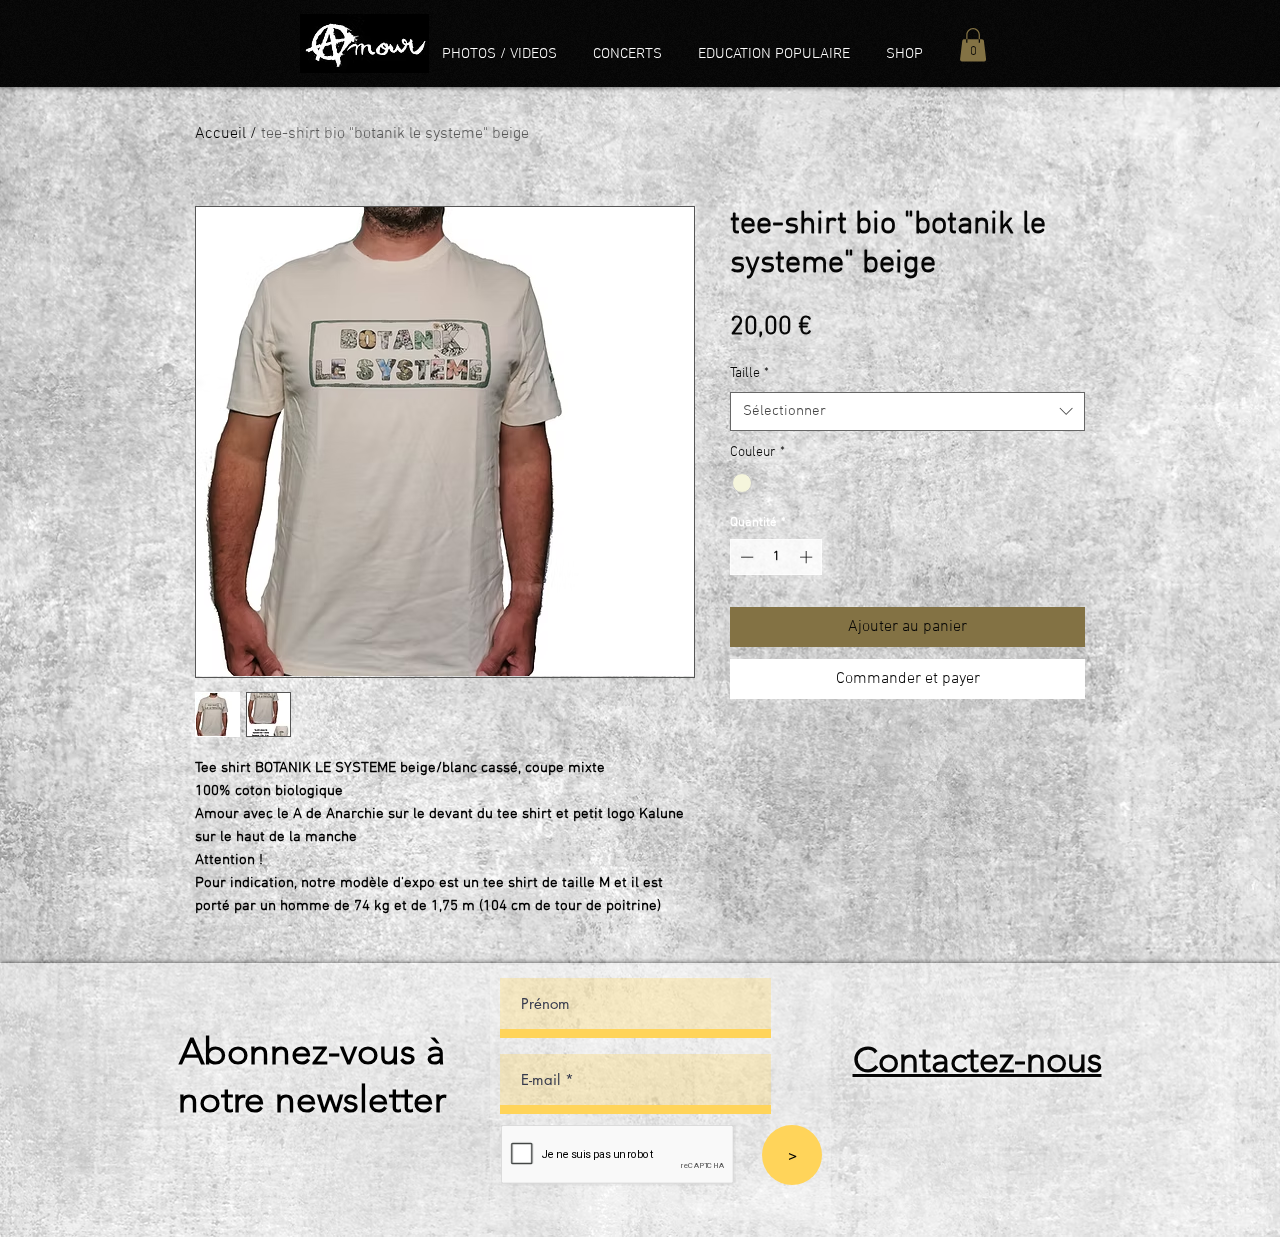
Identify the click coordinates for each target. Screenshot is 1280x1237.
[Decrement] (745, 557)
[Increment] (808, 557)
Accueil (220, 134)
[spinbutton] (776, 557)
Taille (749, 373)
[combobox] (907, 411)
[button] (973, 44)
